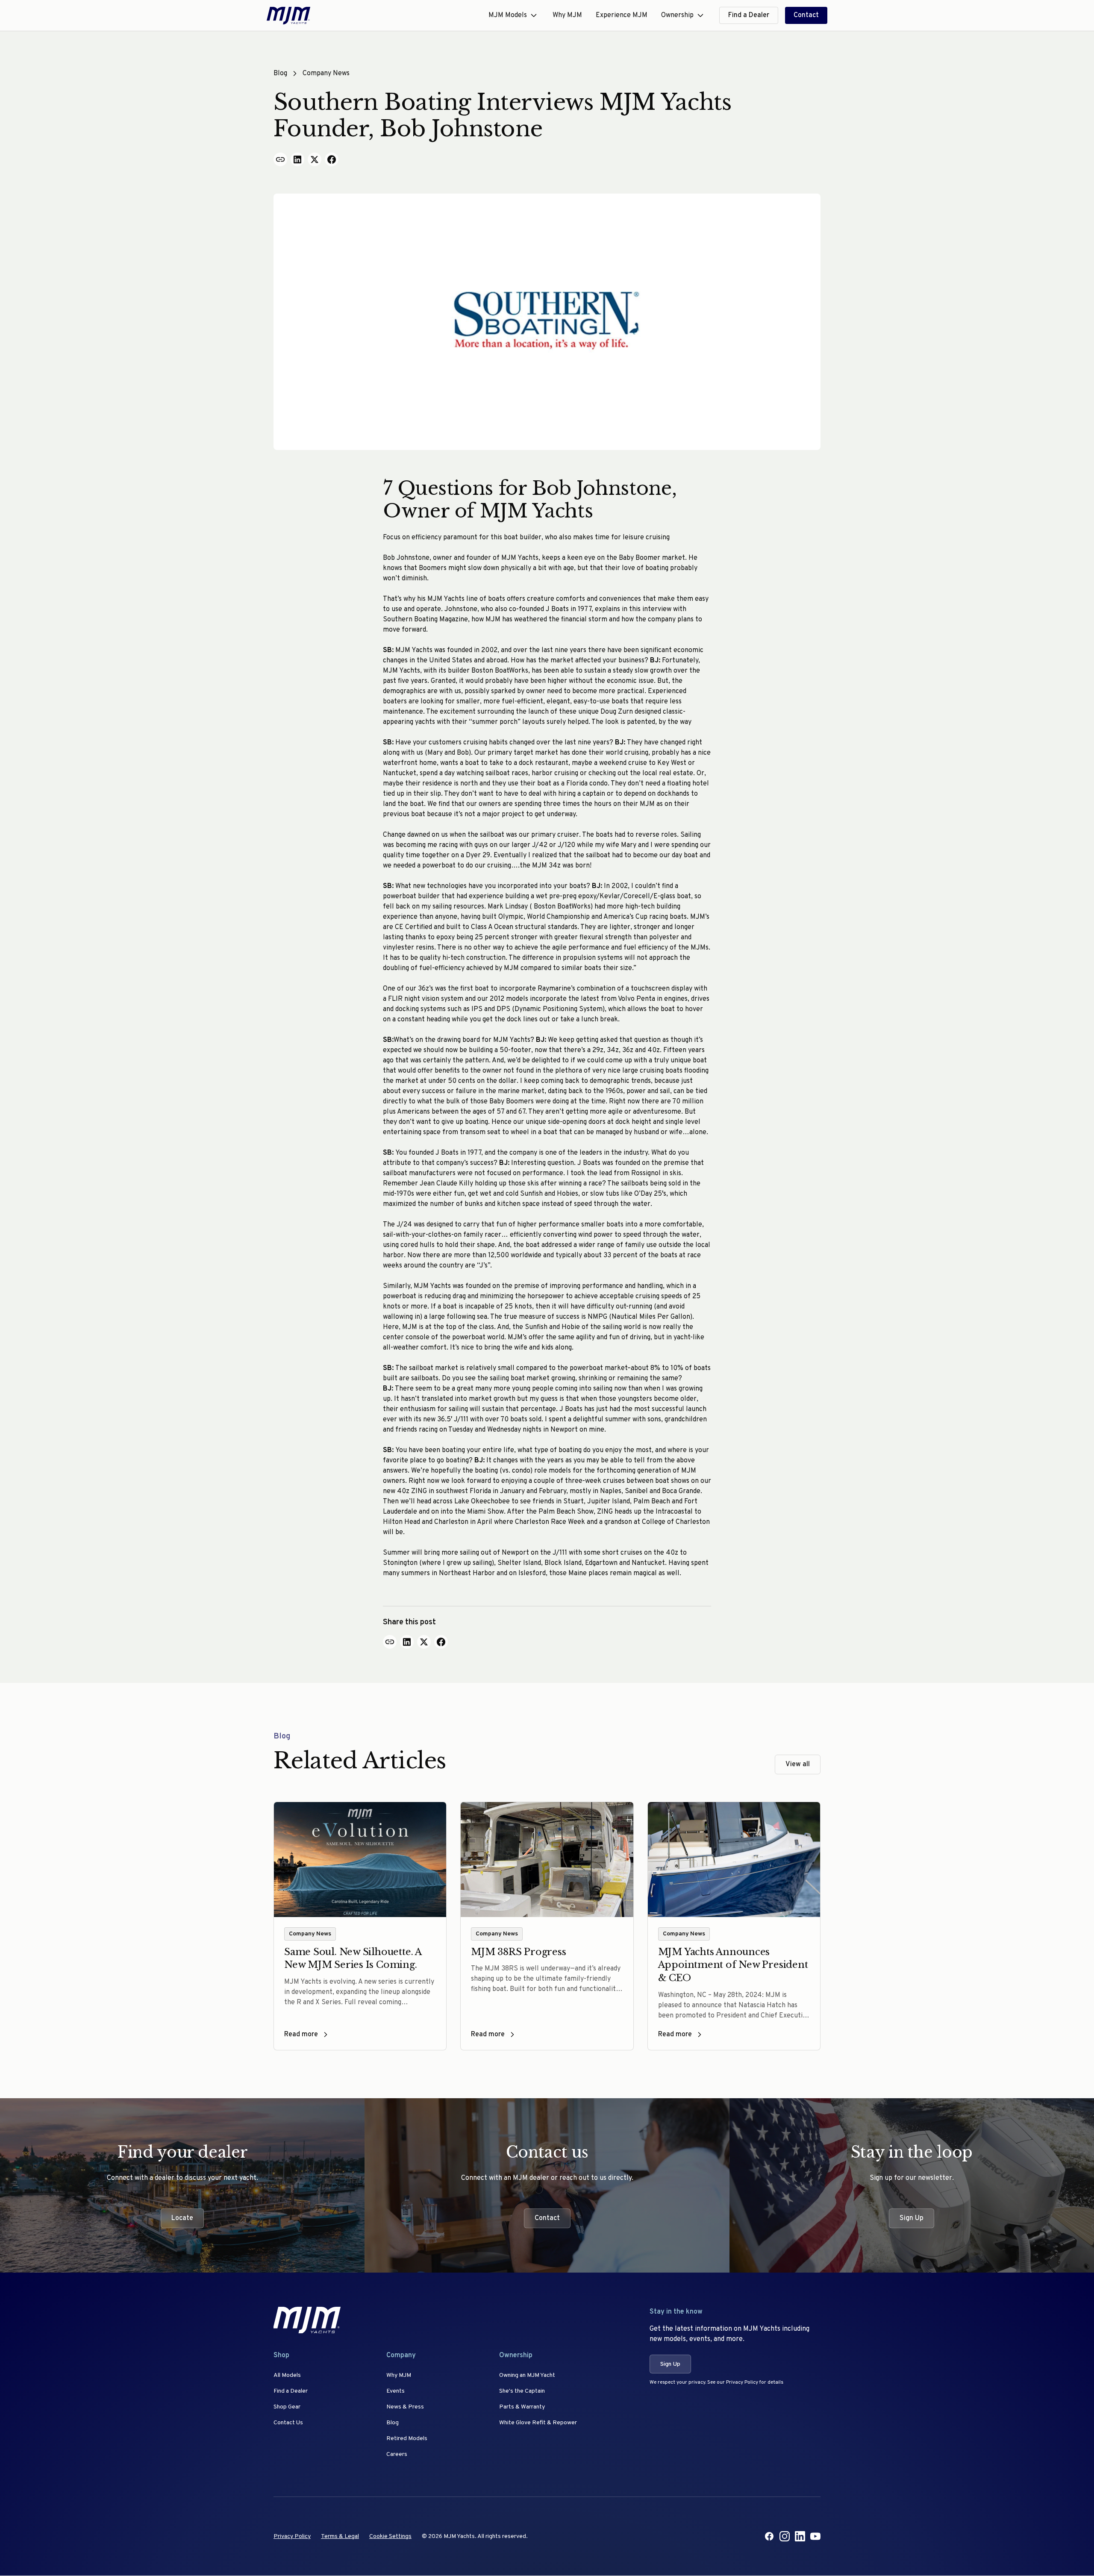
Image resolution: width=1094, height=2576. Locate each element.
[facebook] (769, 2536)
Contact (806, 15)
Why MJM (567, 15)
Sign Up (912, 2218)
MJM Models (508, 15)
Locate (182, 2218)
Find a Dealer (749, 15)
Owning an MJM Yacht (527, 2375)
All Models (287, 2375)
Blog (280, 74)
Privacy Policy (292, 2536)
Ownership (677, 15)
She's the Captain (522, 2391)
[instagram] (785, 2536)
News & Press (405, 2407)
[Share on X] (315, 159)
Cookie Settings (390, 2536)
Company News (326, 74)
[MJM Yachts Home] (288, 16)
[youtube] (815, 2536)
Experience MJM (622, 15)
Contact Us (288, 2423)
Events (396, 2391)
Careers (397, 2454)
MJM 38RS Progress (518, 1952)
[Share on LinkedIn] (297, 159)
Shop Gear (287, 2407)
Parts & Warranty (522, 2407)
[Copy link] (280, 159)
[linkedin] (800, 2536)
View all (798, 1764)
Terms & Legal (340, 2536)
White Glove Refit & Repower (538, 2423)
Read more (301, 2035)
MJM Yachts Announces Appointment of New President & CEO (733, 1965)
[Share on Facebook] (332, 159)
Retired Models (407, 2439)
